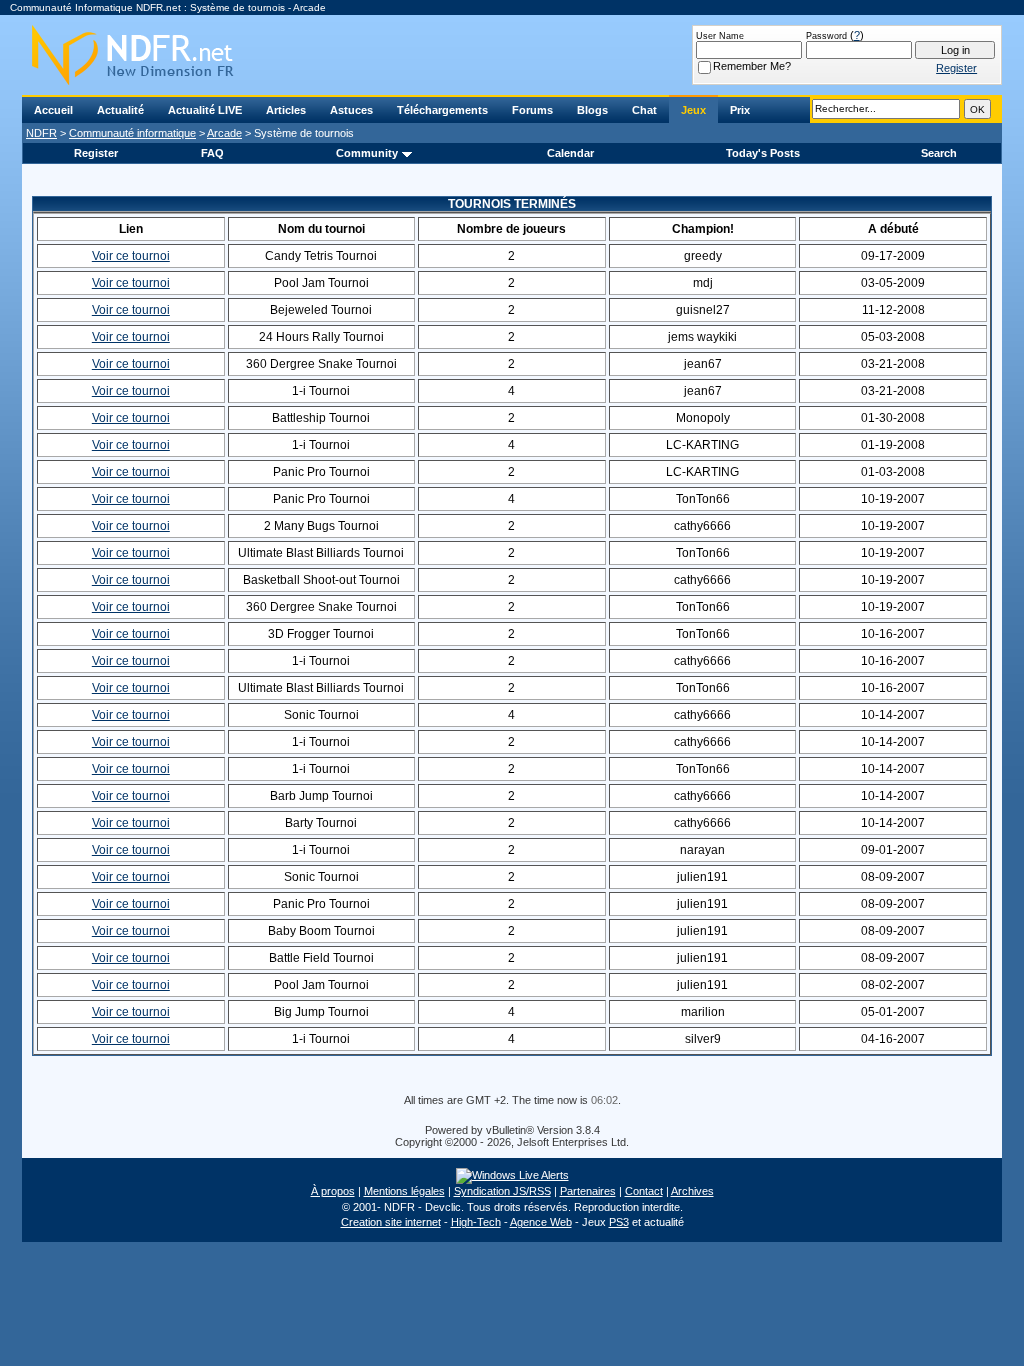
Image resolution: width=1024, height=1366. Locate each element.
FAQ (212, 153)
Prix (740, 110)
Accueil (53, 110)
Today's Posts (763, 153)
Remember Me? (752, 66)
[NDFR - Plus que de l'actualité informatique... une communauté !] (512, 55)
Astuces (351, 110)
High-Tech (476, 1222)
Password (826, 36)
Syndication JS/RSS (502, 1191)
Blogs (592, 110)
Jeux (693, 110)
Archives (692, 1191)
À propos (333, 1191)
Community (367, 153)
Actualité (120, 110)
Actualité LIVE (205, 110)
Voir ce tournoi (131, 256)
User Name (720, 36)
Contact (644, 1191)
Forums (532, 110)
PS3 (619, 1222)
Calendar (570, 153)
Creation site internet (391, 1222)
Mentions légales (404, 1191)
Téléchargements (442, 110)
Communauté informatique (132, 133)
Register (96, 153)
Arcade (224, 133)
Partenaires (588, 1191)
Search (939, 153)
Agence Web (541, 1222)
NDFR (41, 133)
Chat (644, 110)
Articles (286, 110)
